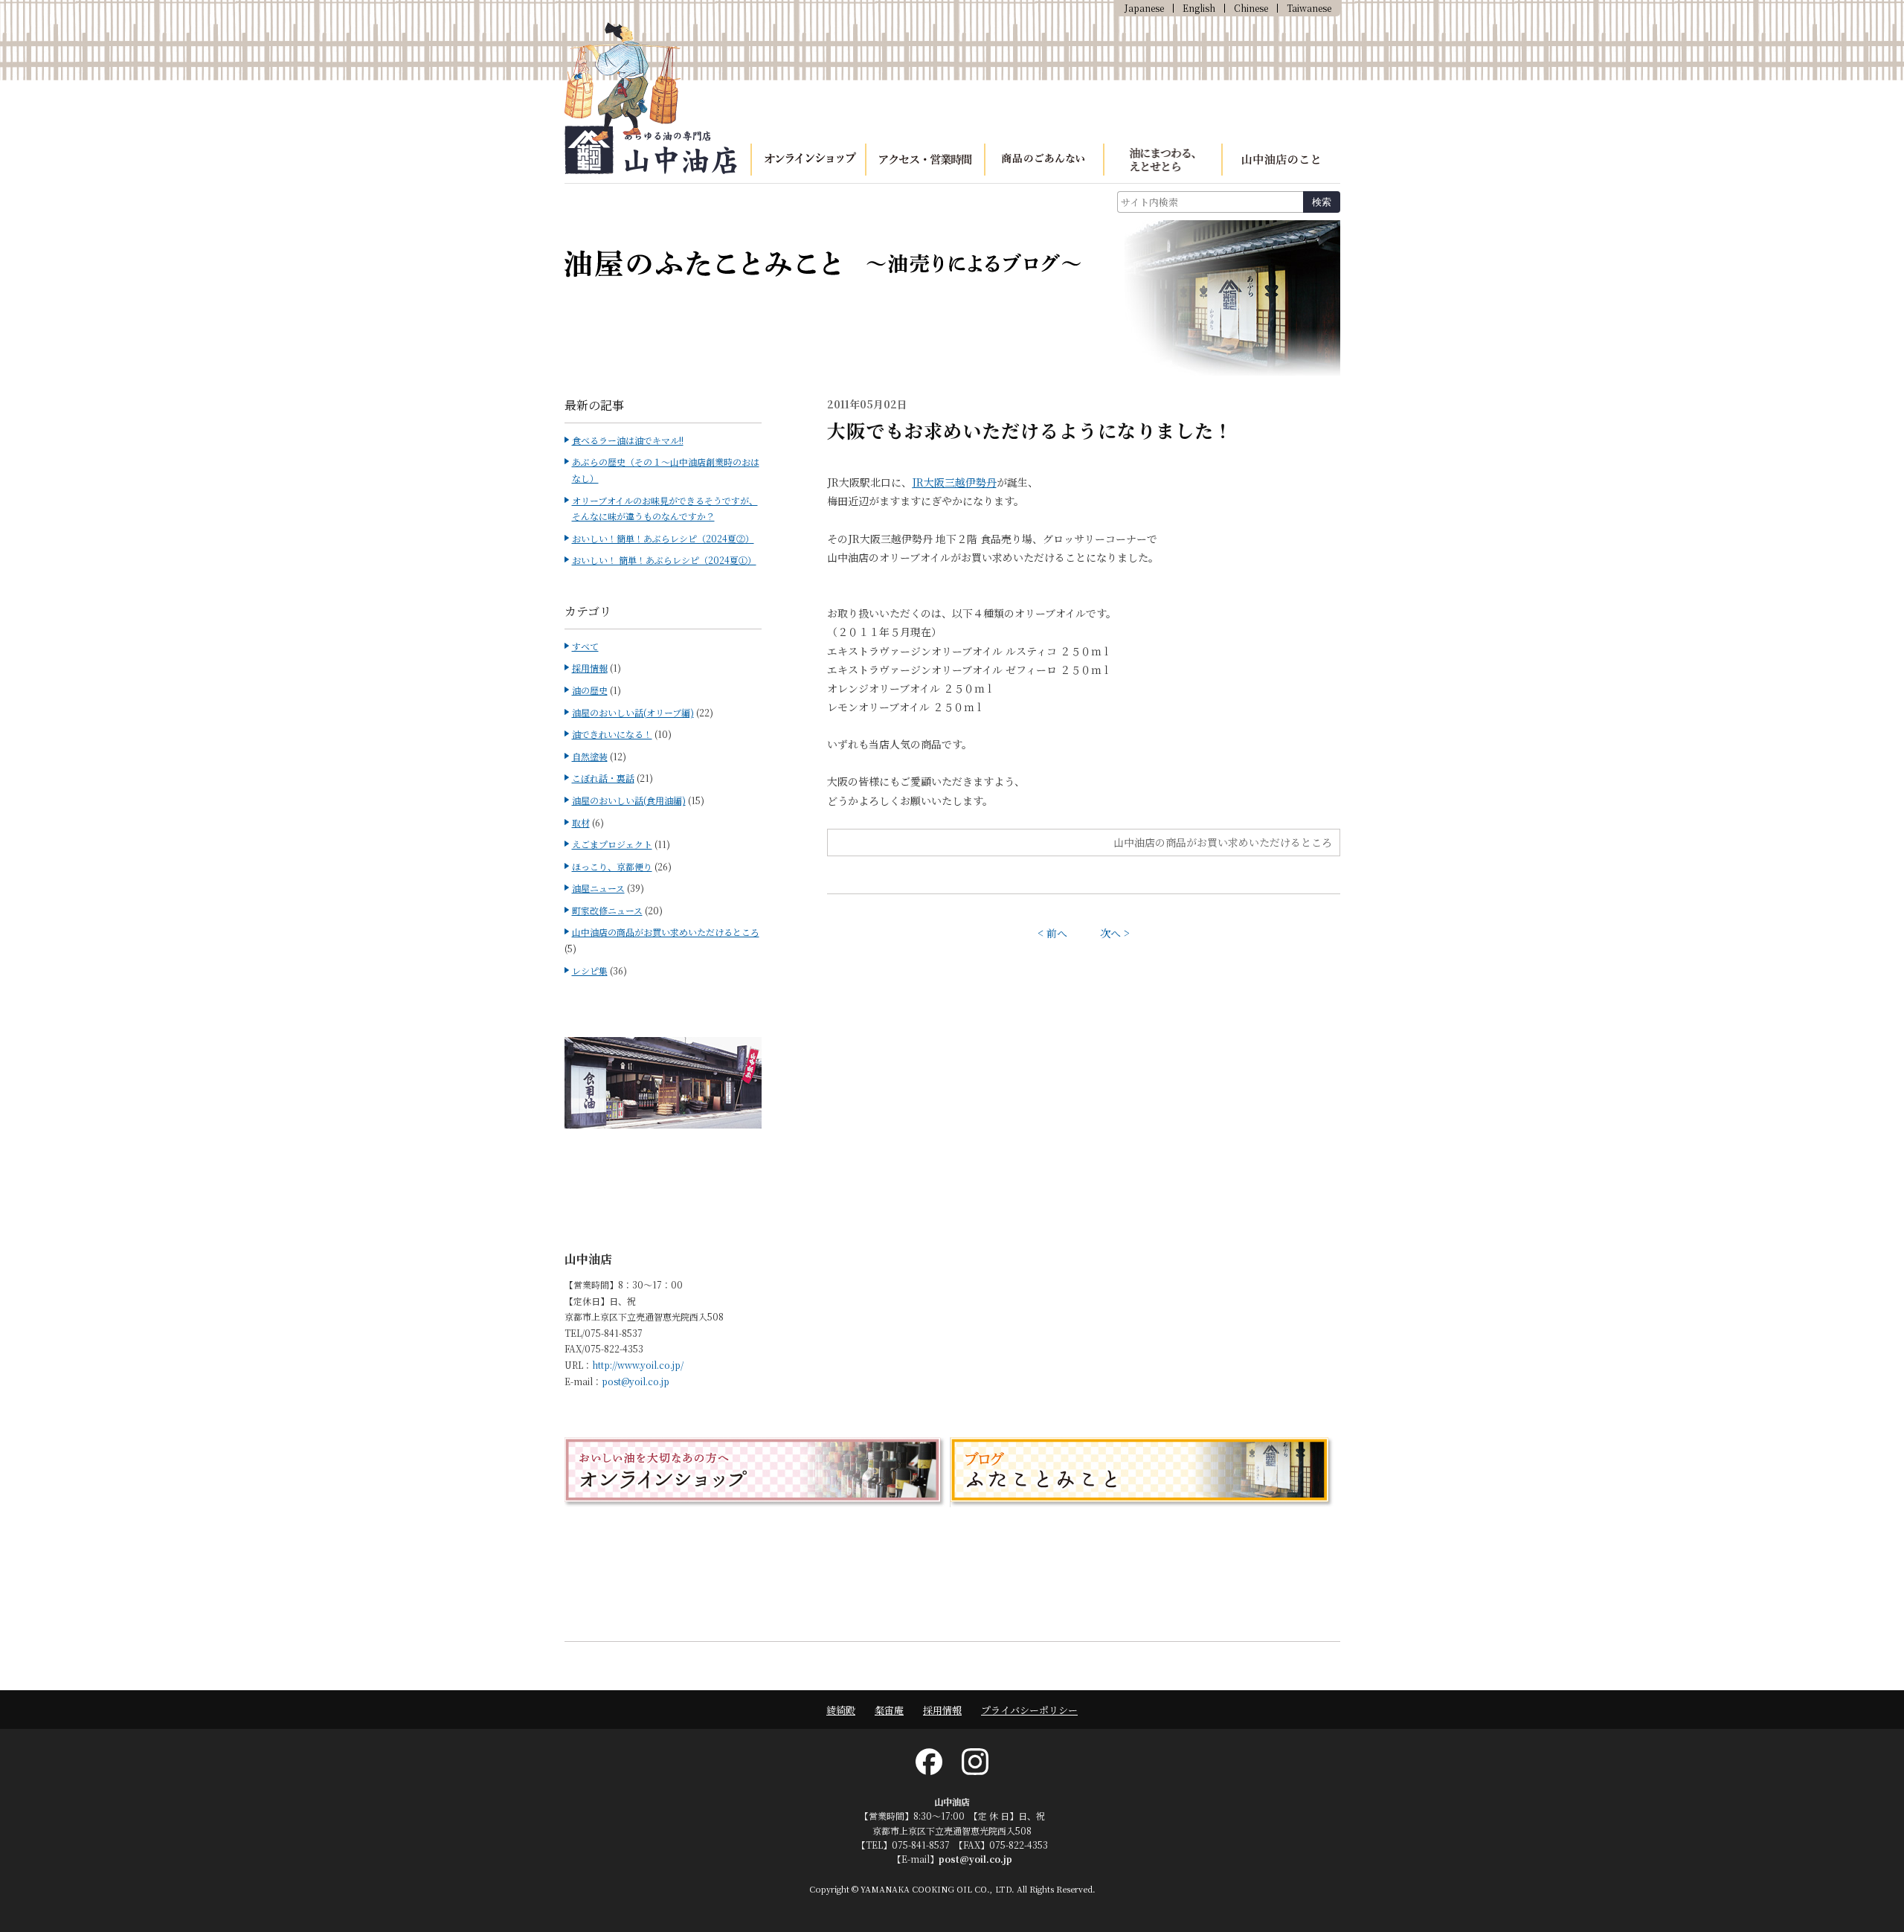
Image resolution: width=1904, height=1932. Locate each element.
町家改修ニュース (607, 910)
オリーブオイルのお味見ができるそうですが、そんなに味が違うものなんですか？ (665, 508)
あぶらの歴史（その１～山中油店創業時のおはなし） (666, 470)
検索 (1322, 202)
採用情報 (590, 668)
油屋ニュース (598, 888)
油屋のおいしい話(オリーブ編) (633, 712)
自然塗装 (590, 756)
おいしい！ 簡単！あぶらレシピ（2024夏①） (664, 560)
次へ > (1115, 933)
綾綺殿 (841, 1710)
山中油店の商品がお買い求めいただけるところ (1223, 842)
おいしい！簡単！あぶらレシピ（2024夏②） (663, 538)
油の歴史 (590, 690)
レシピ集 (590, 970)
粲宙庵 (889, 1710)
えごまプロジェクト (612, 844)
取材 (581, 822)
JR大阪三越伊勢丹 (954, 482)
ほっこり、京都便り (612, 866)
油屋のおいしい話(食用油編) (629, 800)
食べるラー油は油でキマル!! (628, 440)
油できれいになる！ (612, 734)
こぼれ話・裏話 (603, 778)
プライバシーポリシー (1029, 1710)
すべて (585, 646)
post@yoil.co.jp (636, 1381)
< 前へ (1052, 933)
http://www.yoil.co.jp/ (638, 1365)
